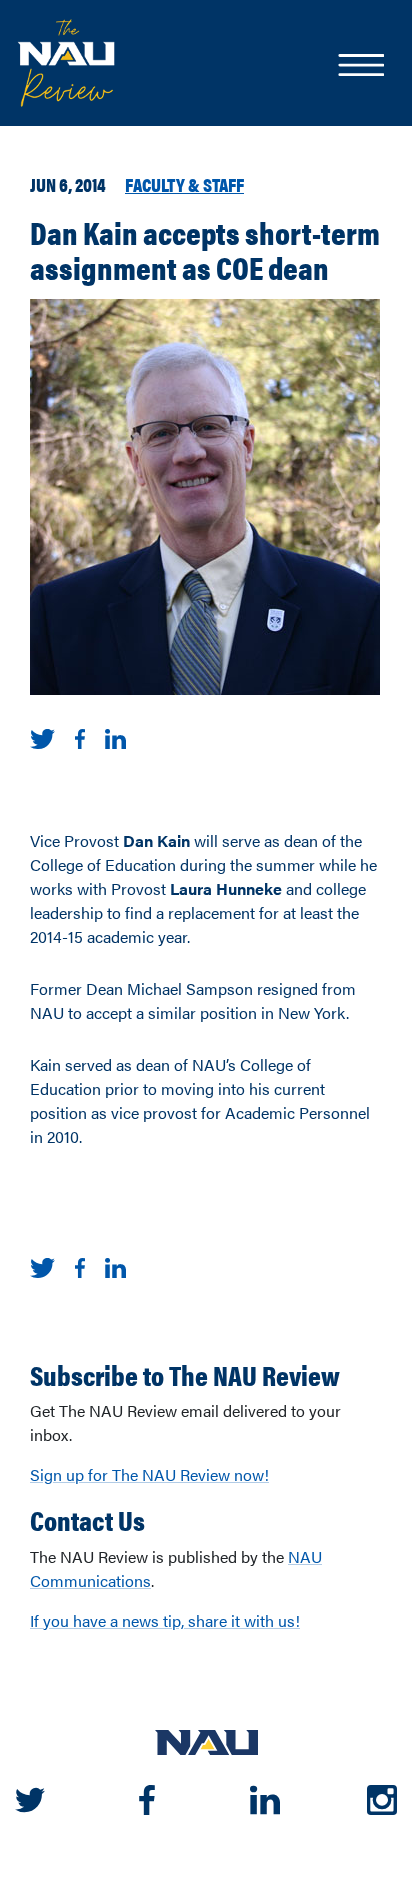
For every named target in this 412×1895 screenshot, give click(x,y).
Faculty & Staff (184, 184)
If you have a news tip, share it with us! (165, 1620)
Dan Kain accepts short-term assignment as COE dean (205, 249)
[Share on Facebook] (80, 736)
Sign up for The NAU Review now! (149, 1474)
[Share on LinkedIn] (115, 736)
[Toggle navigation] (360, 67)
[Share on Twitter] (42, 736)
